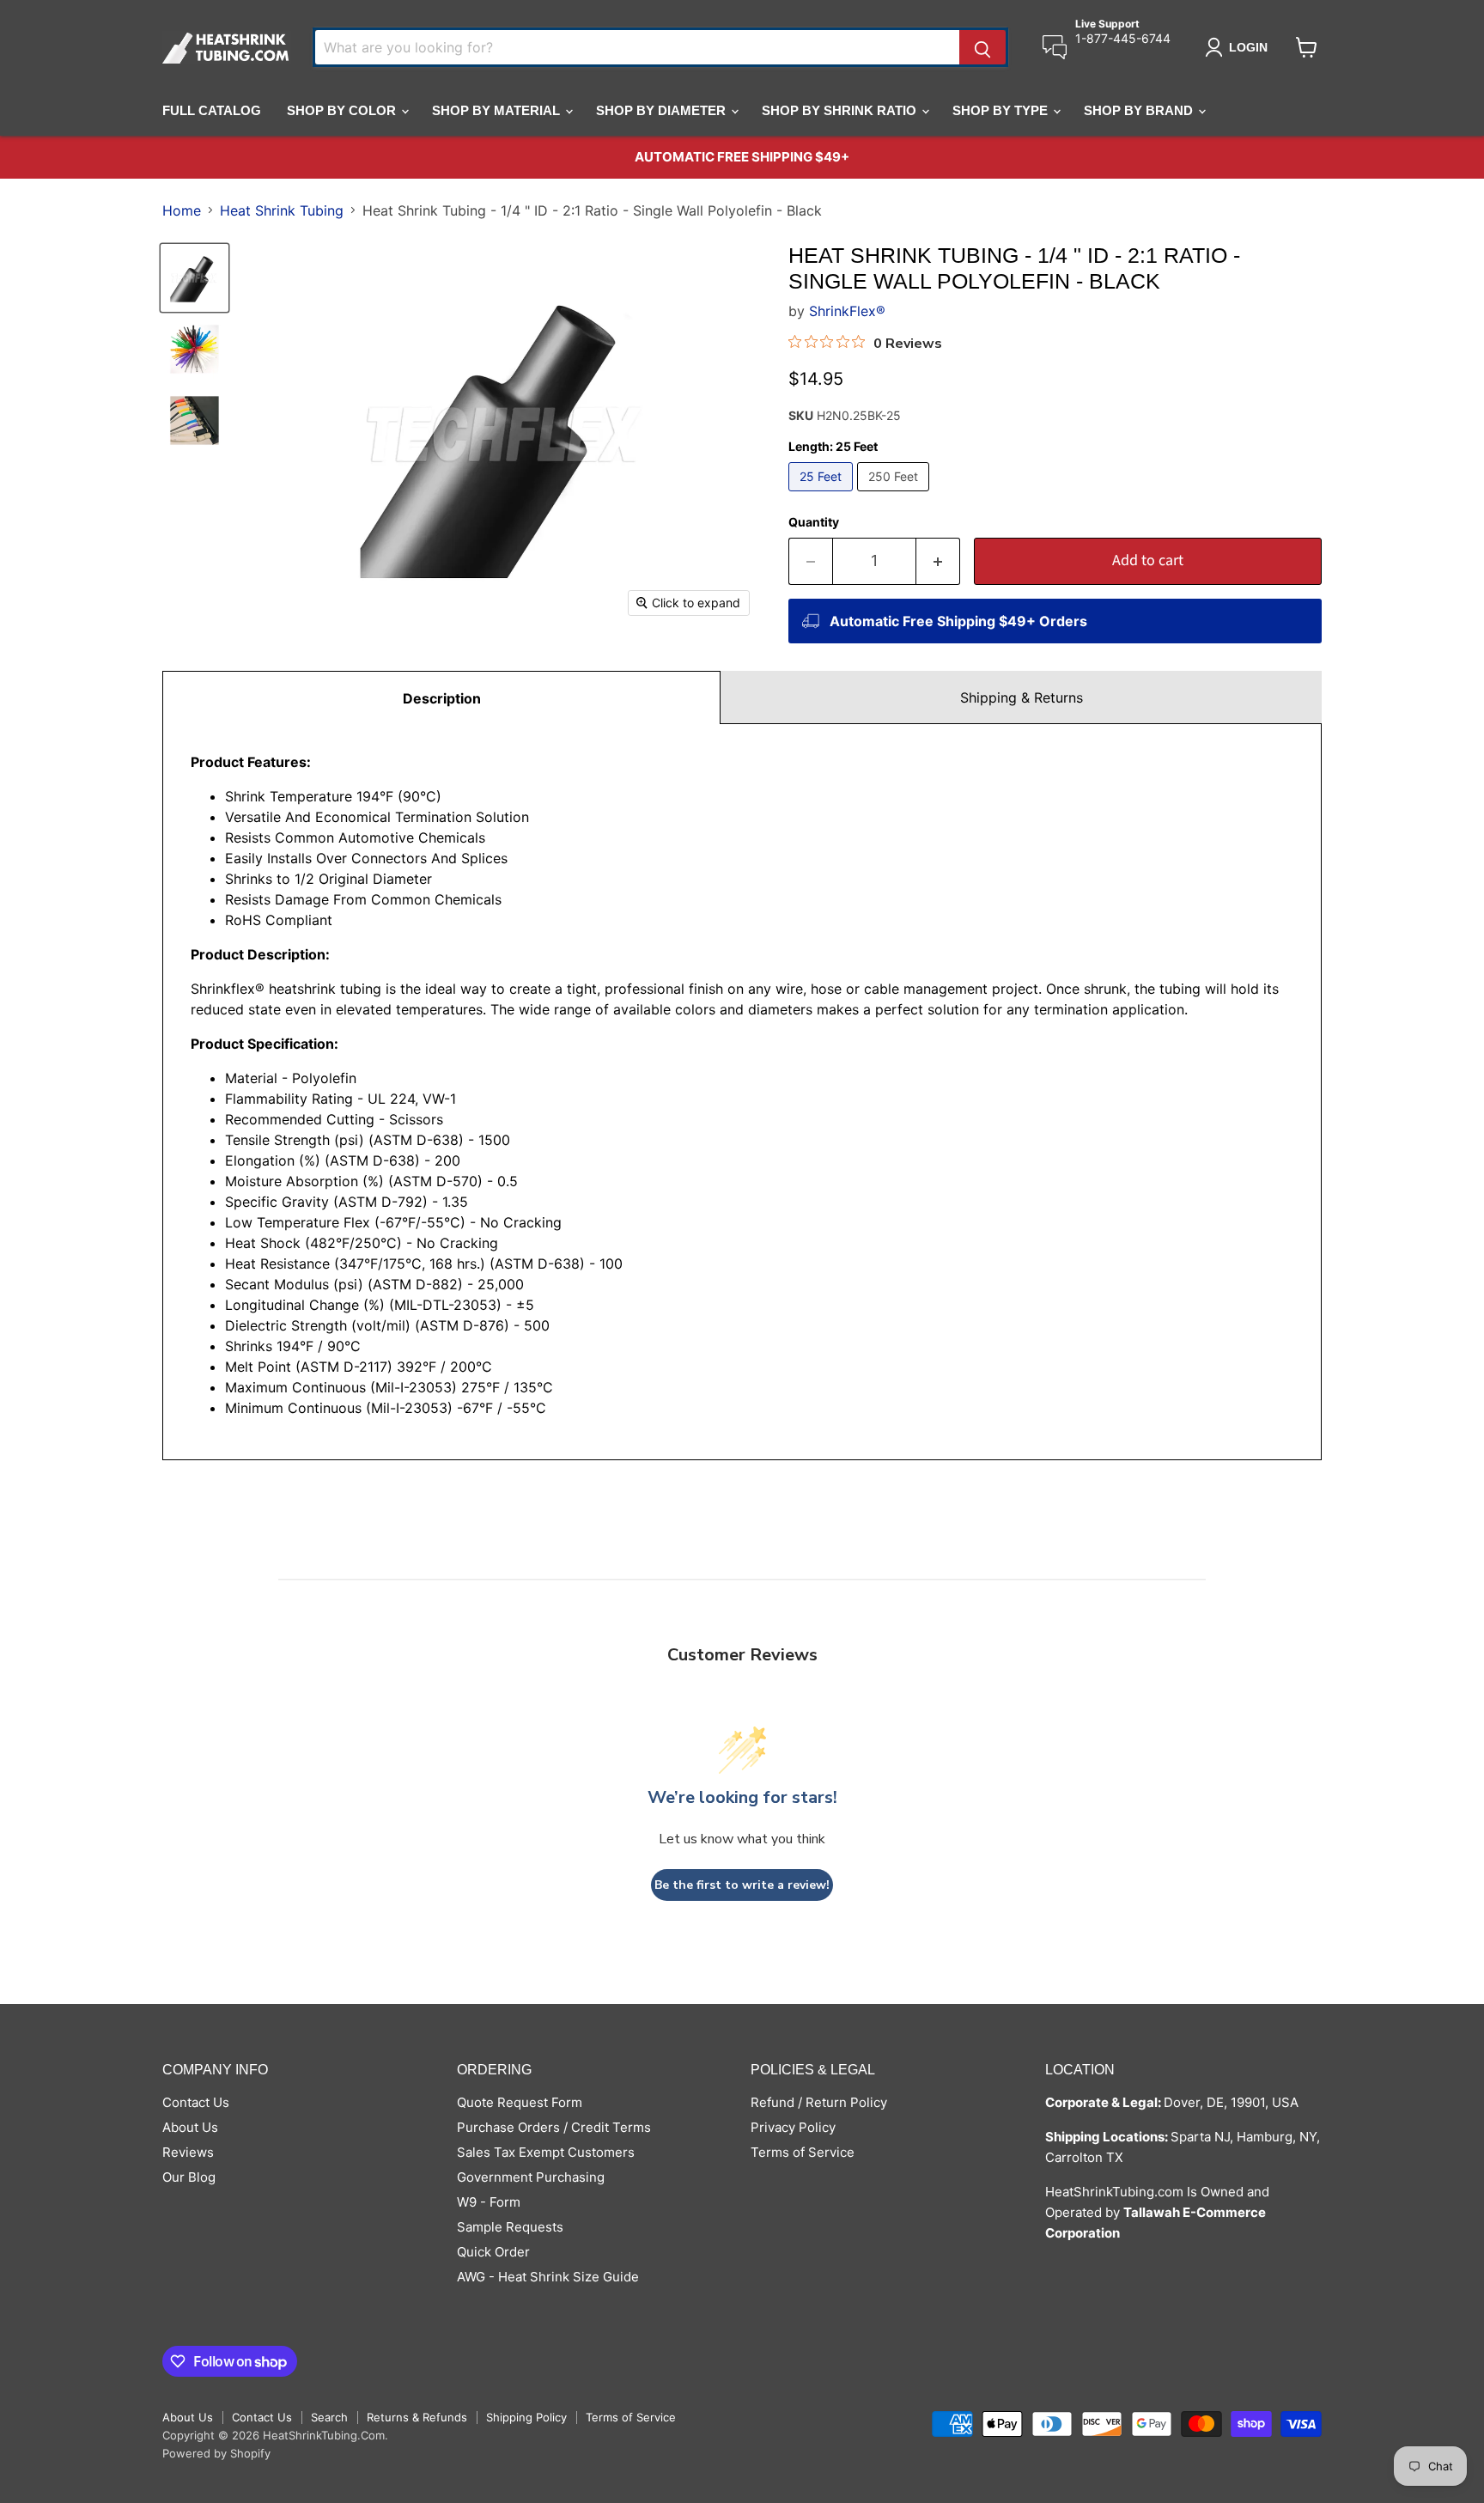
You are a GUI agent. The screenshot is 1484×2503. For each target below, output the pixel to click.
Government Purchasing (531, 2177)
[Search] (982, 47)
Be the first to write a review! (742, 1885)
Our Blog (189, 2177)
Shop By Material (498, 110)
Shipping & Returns (1022, 697)
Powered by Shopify (216, 2453)
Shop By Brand (1140, 110)
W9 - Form (489, 2202)
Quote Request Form (520, 2102)
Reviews (188, 2152)
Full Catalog (212, 110)
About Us (190, 2127)
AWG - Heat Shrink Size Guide (548, 2277)
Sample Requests (510, 2227)
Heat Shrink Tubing (282, 210)
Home (182, 210)
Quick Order (493, 2252)
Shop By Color (343, 110)
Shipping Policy (526, 2417)
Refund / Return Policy (819, 2102)
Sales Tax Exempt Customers (546, 2152)
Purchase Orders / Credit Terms (554, 2127)
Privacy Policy (793, 2127)
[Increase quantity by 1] (938, 561)
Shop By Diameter (663, 110)
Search (329, 2417)
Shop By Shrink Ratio (841, 110)
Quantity (814, 522)
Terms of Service (803, 2152)
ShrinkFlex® (847, 311)
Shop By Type (1002, 110)
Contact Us (196, 2102)
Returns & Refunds (417, 2417)
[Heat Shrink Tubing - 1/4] (195, 278)
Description (442, 698)
